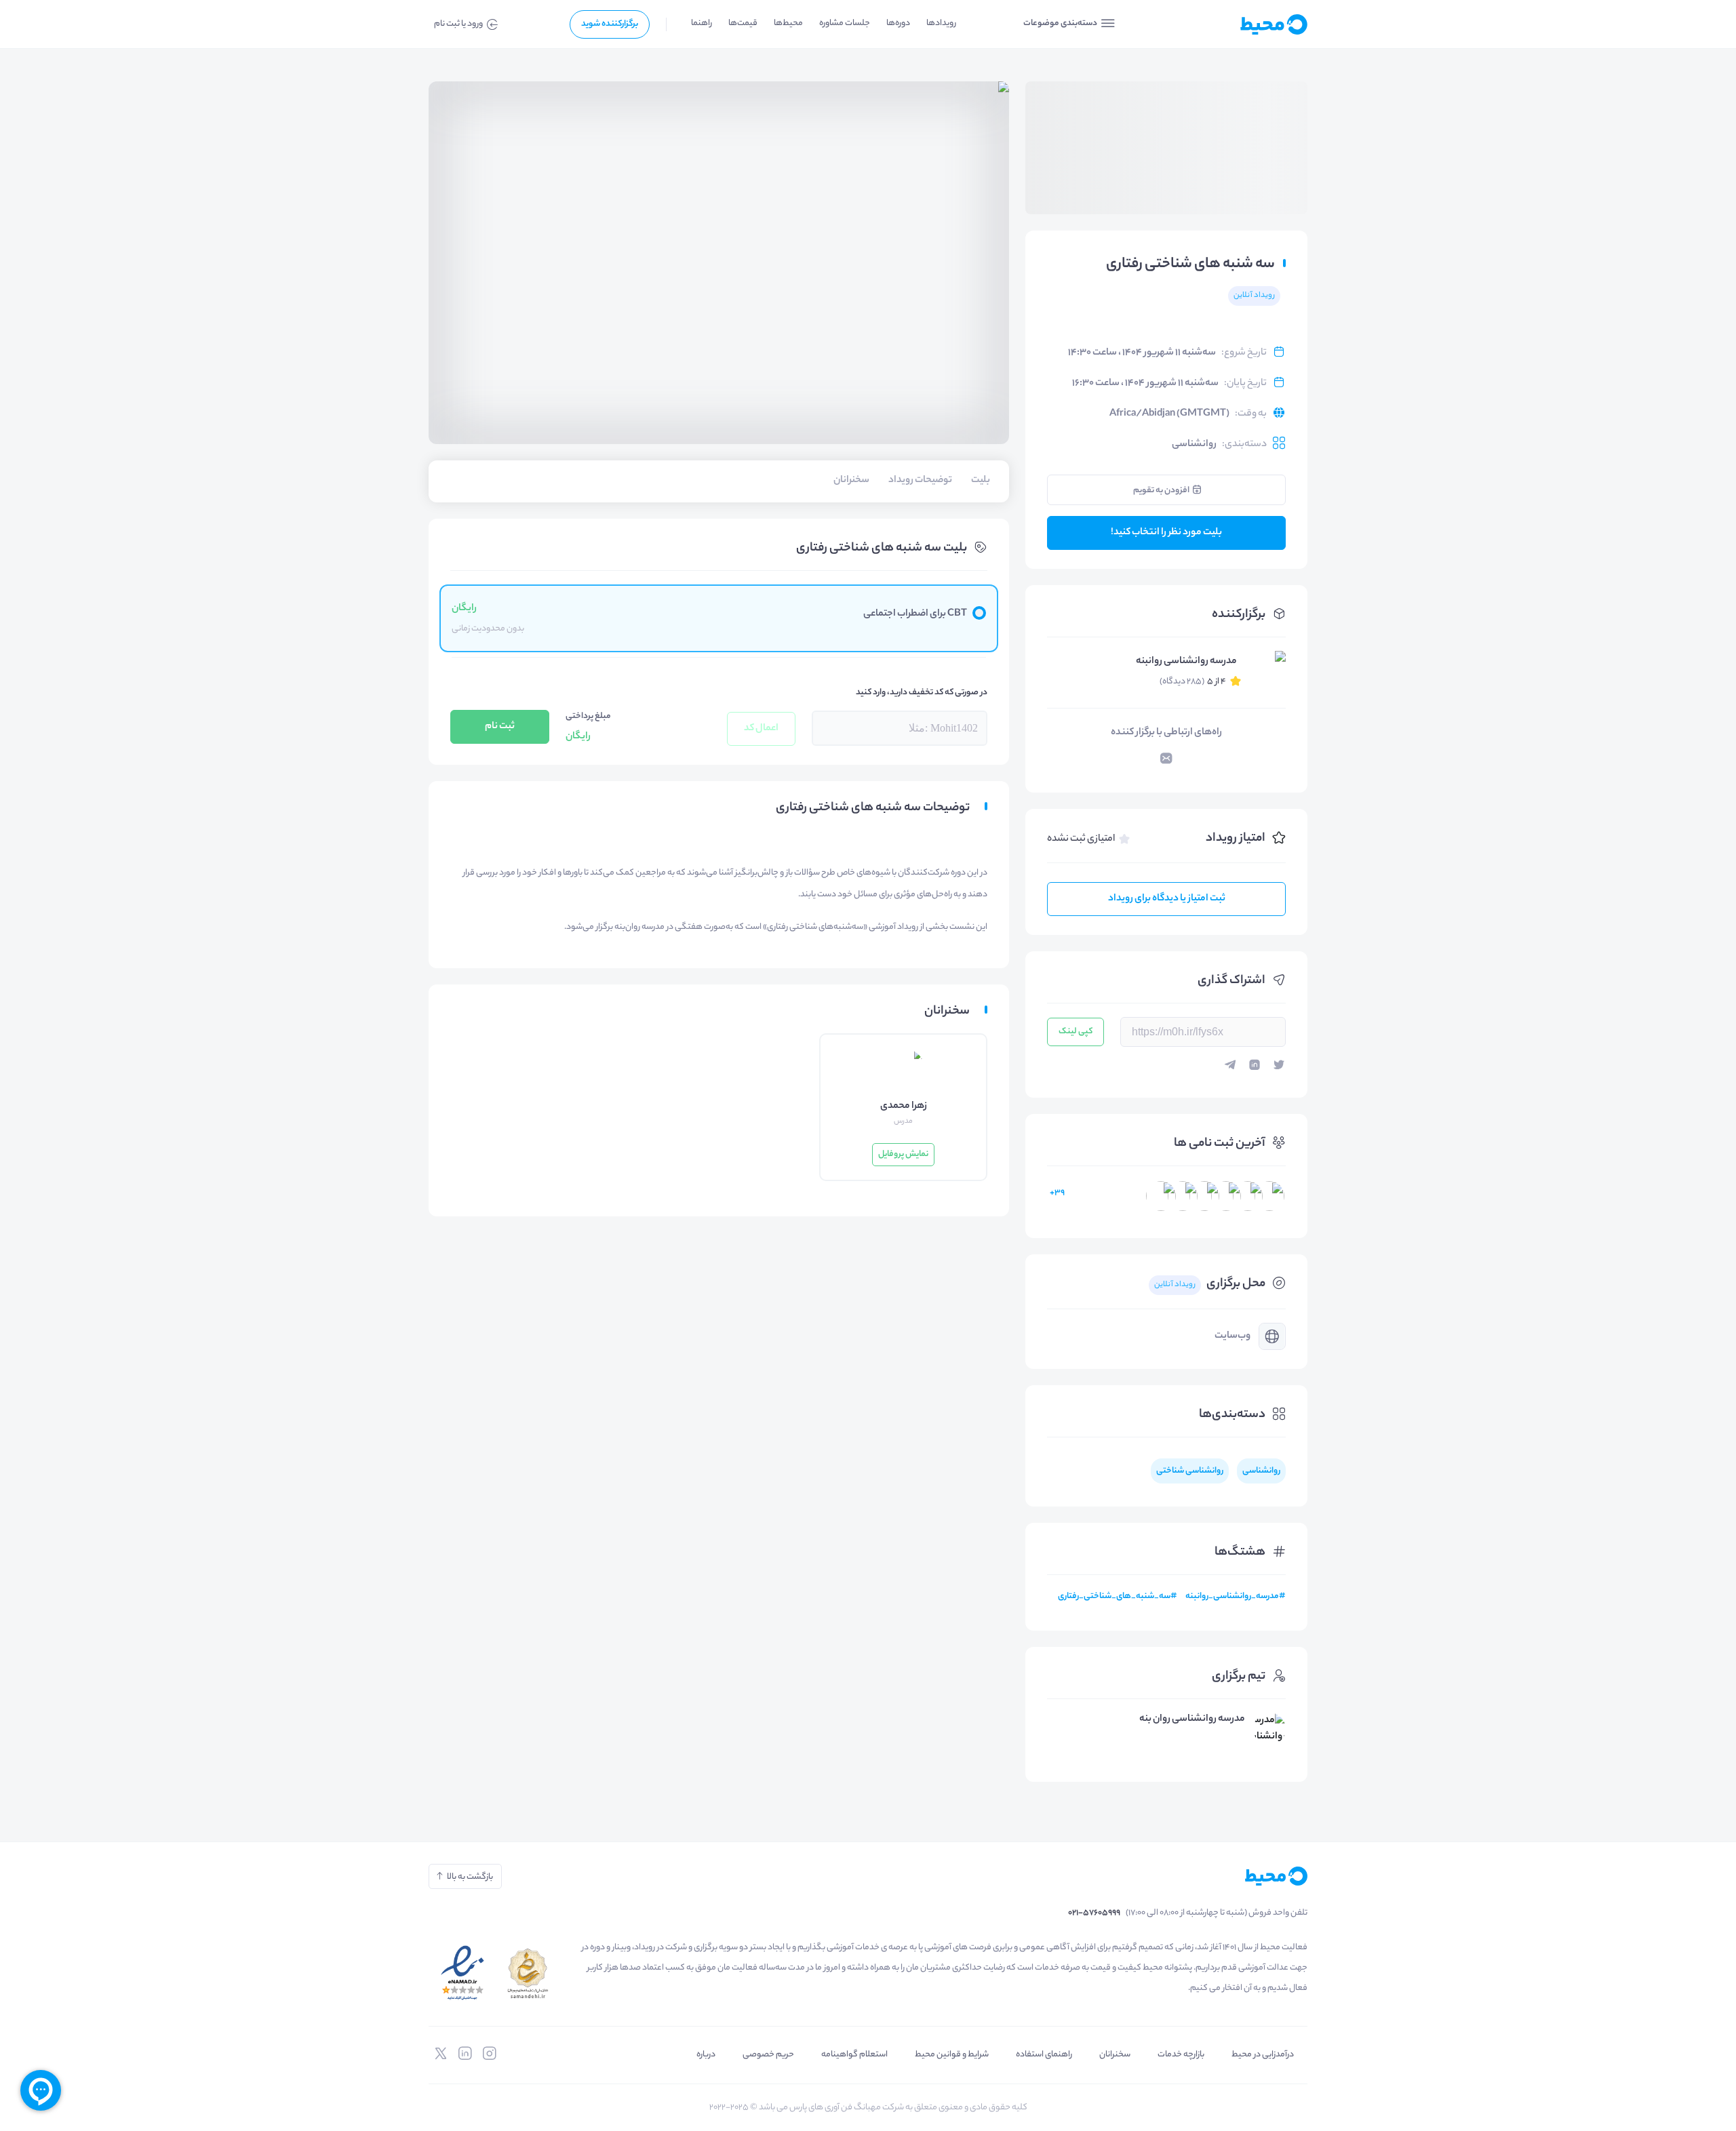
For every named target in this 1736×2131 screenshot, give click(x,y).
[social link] (490, 2054)
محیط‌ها (788, 23)
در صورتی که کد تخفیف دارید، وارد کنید (922, 693)
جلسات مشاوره (845, 23)
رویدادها (941, 23)
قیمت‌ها (743, 23)
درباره (706, 2055)
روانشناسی (1194, 445)
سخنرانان (1115, 2055)
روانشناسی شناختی (1190, 1471)
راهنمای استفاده (1044, 2055)
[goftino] (41, 2090)
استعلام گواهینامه (854, 2055)
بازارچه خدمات (1181, 2055)
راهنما (702, 23)
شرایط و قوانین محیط (952, 2055)
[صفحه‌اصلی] (1241, 24)
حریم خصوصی (768, 2055)
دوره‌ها (898, 23)
